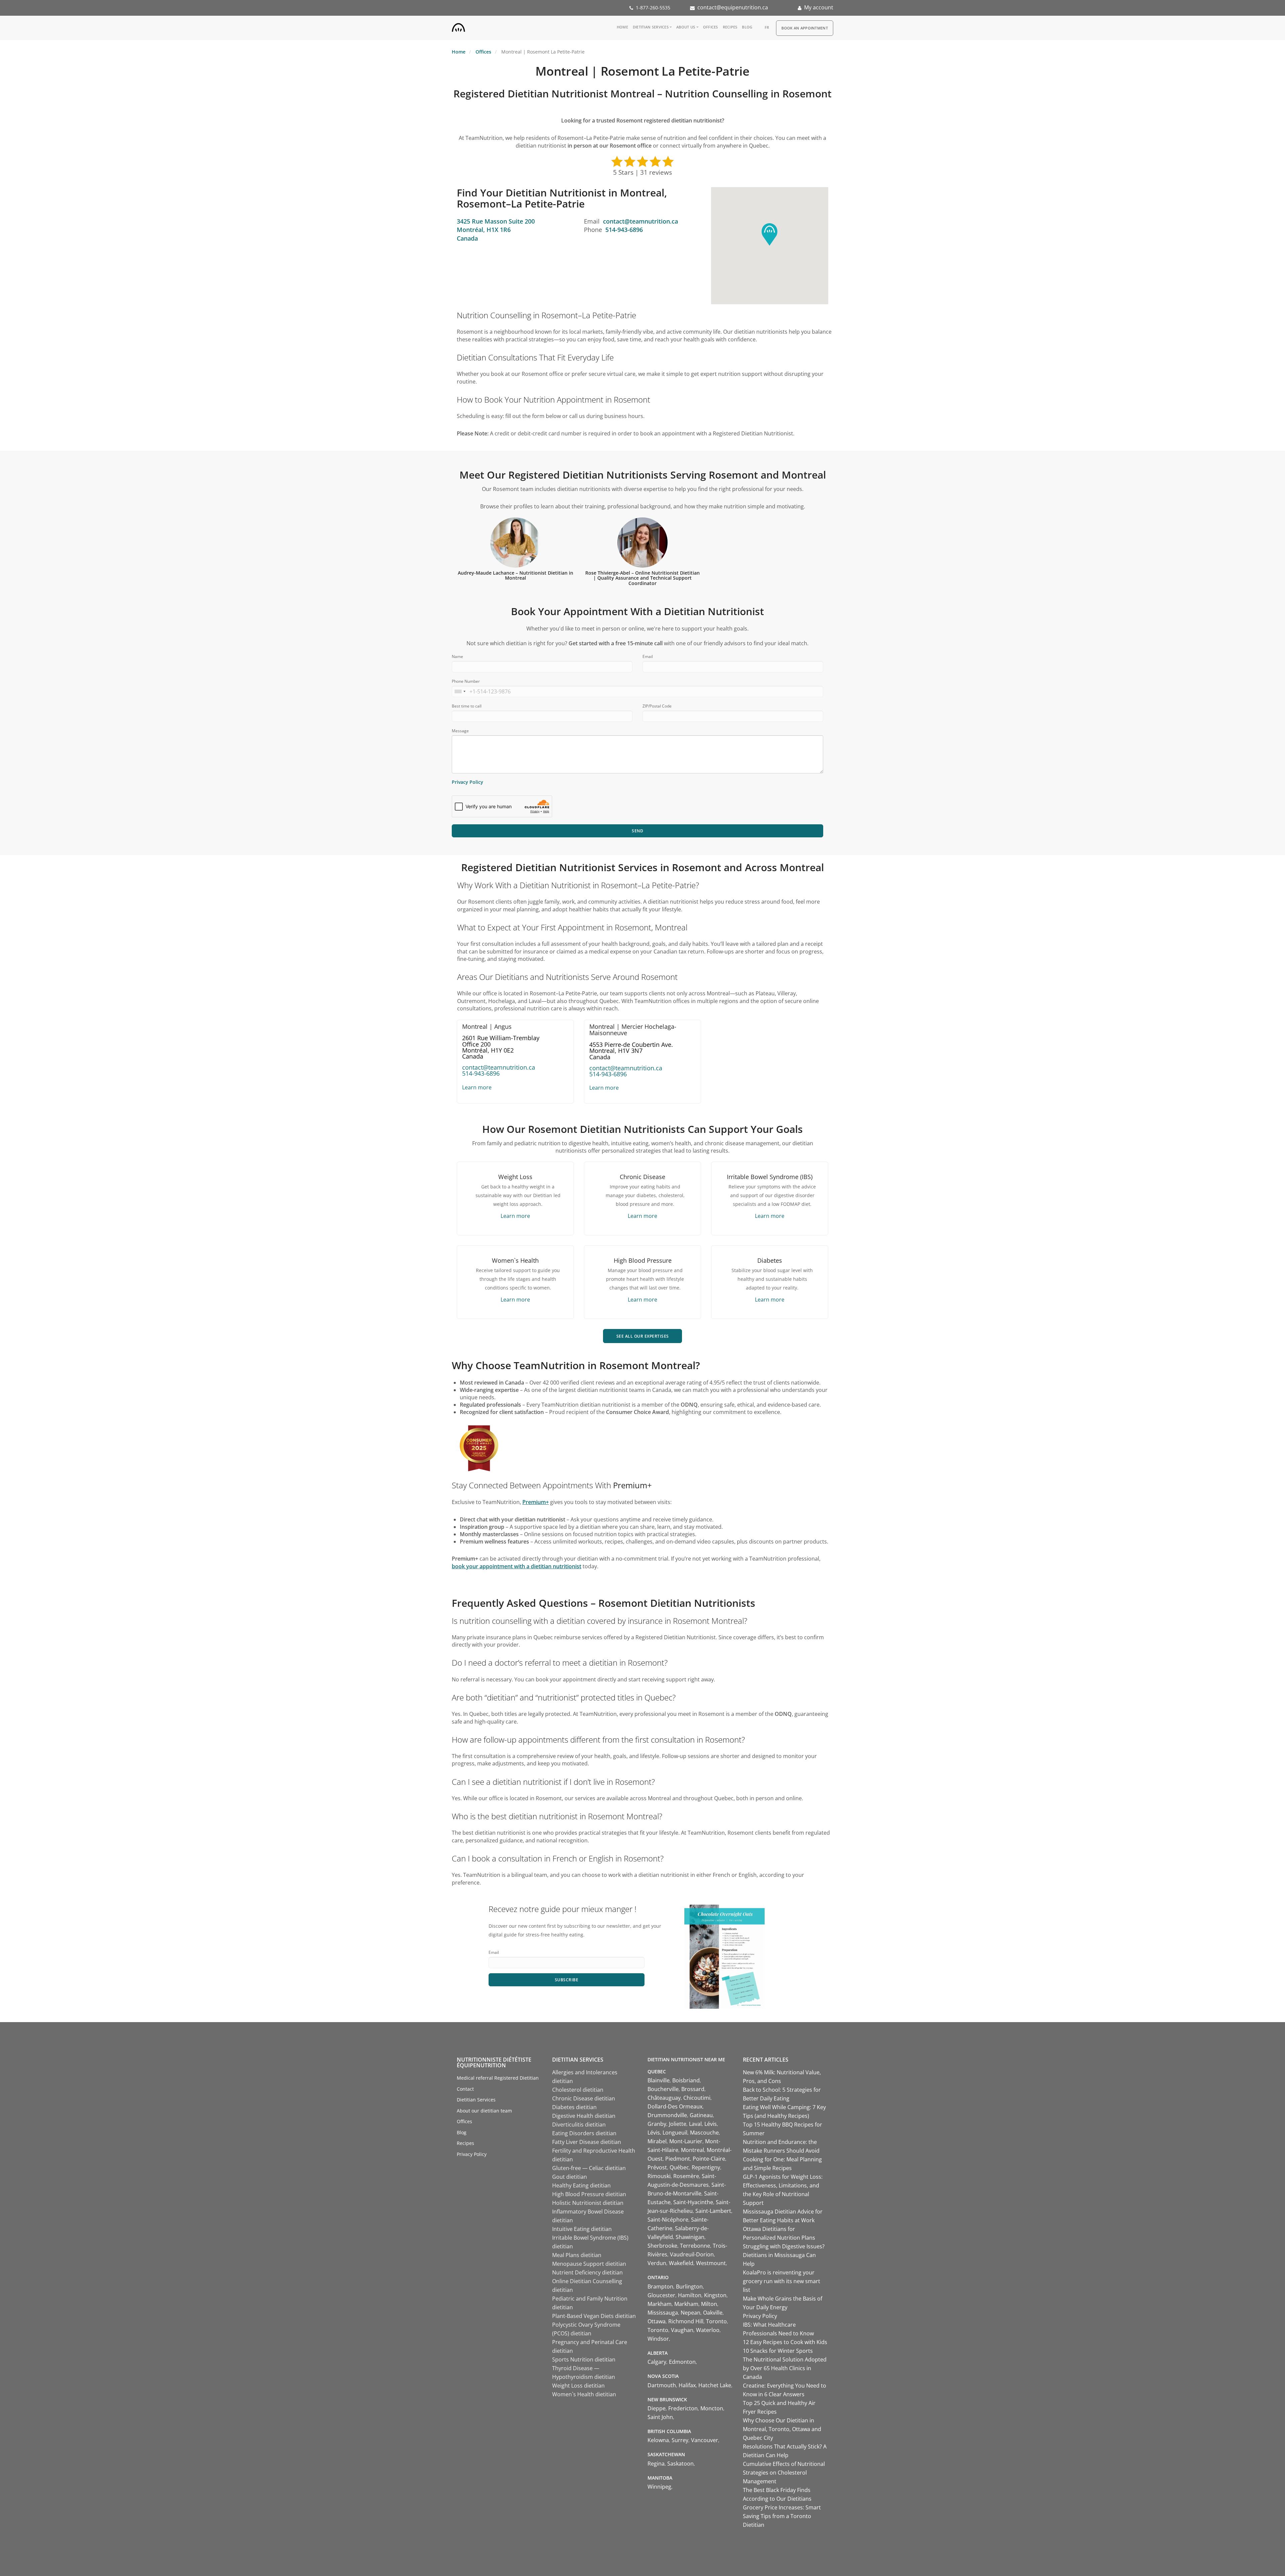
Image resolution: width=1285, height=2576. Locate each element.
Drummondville (667, 2115)
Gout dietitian (570, 2177)
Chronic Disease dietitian (584, 2098)
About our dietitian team (484, 2111)
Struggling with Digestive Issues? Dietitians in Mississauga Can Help (784, 2255)
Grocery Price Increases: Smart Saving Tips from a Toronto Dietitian (782, 2516)
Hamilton (690, 2295)
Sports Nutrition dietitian (584, 2359)
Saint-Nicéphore (668, 2220)
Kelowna (658, 2440)
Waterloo (708, 2330)
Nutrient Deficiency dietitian (587, 2272)
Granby (657, 2124)
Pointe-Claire (709, 2159)
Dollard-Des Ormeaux (675, 2106)
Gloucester (661, 2295)
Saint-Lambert (713, 2211)
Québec (679, 2167)
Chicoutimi (697, 2098)
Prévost (657, 2167)
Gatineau (701, 2115)
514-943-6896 (624, 230)
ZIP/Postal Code (657, 706)
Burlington (689, 2287)
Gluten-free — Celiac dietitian (589, 2168)
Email (648, 656)
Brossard (693, 2089)
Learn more (477, 1087)
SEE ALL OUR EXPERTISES (643, 1336)
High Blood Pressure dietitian (589, 2194)
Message (460, 731)
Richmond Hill (686, 2321)
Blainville (659, 2080)
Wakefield (681, 2263)
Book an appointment (805, 28)
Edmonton (682, 2362)
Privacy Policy (467, 782)
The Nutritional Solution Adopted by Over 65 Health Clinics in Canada (785, 2368)
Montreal (693, 2150)
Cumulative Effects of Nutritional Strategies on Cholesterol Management (784, 2473)
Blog (747, 27)
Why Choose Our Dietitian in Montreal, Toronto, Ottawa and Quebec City (782, 2429)
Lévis (711, 2124)
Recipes (730, 27)
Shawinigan (690, 2237)
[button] (769, 234)
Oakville (713, 2313)
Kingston (715, 2295)
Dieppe (657, 2408)
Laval (695, 2124)
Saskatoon (680, 2464)
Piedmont (678, 2159)
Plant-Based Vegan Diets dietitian (594, 2316)
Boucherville (663, 2089)
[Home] (458, 26)
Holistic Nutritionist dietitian (588, 2203)
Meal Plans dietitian (577, 2255)
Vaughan (682, 2330)
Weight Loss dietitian (578, 2386)
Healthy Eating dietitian (581, 2185)
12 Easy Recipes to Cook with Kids (785, 2342)
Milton (709, 2304)
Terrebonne (695, 2246)
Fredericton (683, 2408)
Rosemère (686, 2176)
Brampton (660, 2287)
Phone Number (466, 681)
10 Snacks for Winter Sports (778, 2351)
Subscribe (567, 1980)
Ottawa (657, 2321)
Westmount (711, 2263)
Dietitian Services (651, 27)
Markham (660, 2304)
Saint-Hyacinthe (693, 2202)
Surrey (680, 2440)
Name (457, 656)
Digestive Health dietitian (584, 2116)
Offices (711, 27)
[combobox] (460, 691)
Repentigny (706, 2167)
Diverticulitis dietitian (579, 2125)
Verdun (657, 2263)
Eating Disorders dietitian (584, 2133)
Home (622, 27)
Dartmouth (662, 2385)
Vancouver (705, 2440)
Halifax (687, 2385)
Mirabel (657, 2141)
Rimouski (659, 2176)
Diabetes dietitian (574, 2107)
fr (767, 27)
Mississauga (663, 2313)
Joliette (678, 2124)
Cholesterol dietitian (578, 2090)
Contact (465, 2089)
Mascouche (704, 2133)
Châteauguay (664, 2098)
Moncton (712, 2408)
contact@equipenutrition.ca (733, 7)
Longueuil (675, 2133)
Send (637, 831)
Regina (656, 2464)
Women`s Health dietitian (584, 2394)
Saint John (660, 2417)
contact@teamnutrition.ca (640, 221)
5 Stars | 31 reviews (642, 172)
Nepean (691, 2313)
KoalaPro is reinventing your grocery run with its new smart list (782, 2281)
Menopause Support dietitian (589, 2264)
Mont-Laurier (686, 2141)
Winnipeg (659, 2487)
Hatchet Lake (715, 2385)
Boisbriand (686, 2080)
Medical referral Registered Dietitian (498, 2078)
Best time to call (467, 706)
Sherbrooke (662, 2246)
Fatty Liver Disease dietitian (587, 2142)
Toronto (716, 2321)
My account (819, 7)
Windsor (658, 2339)
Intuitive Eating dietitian (582, 2229)
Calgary (657, 2362)
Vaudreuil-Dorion (692, 2254)
